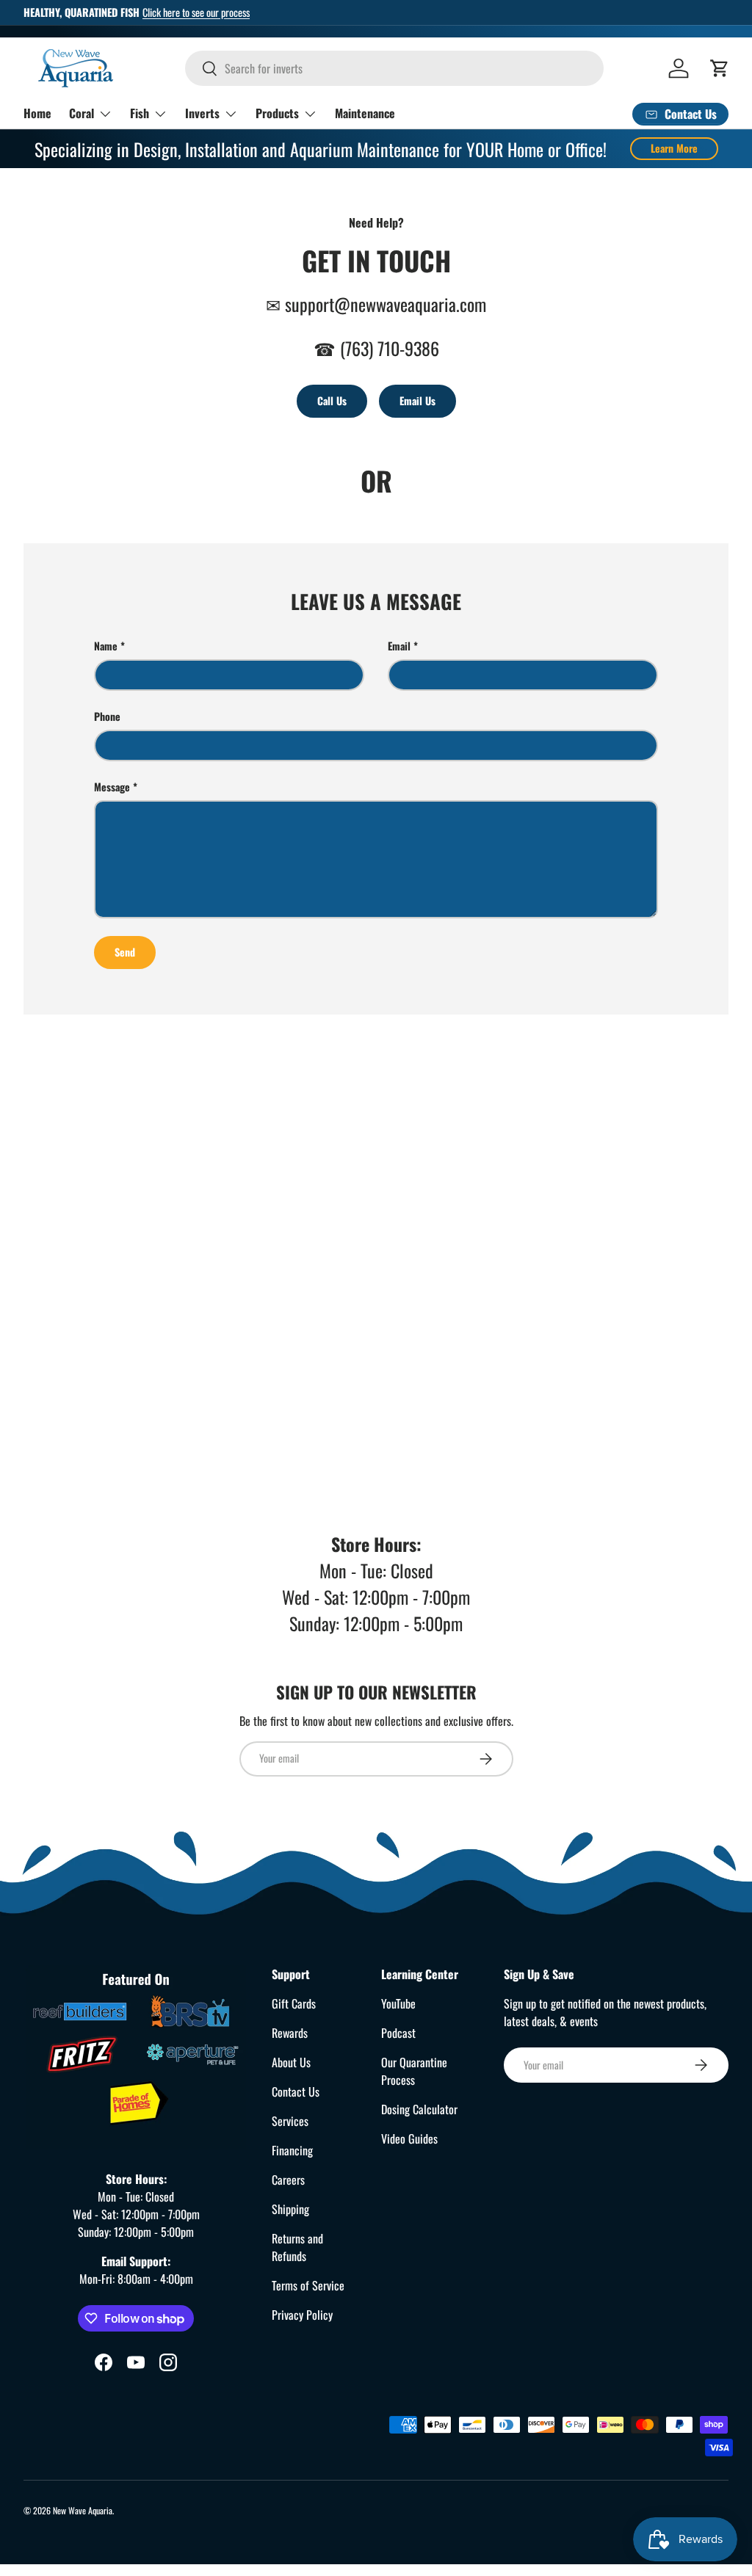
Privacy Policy (302, 2315)
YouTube (398, 2003)
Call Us (332, 400)
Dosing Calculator (419, 2109)
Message (112, 787)
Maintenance (365, 113)
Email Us (417, 400)
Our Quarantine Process (414, 2071)
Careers (288, 2180)
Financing (292, 2150)
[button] (720, 68)
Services (290, 2121)
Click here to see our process (196, 12)
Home (37, 113)
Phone (107, 716)
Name (106, 646)
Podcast (398, 2033)
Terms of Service (308, 2285)
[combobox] (394, 68)
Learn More (674, 148)
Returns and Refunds (297, 2247)
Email (399, 646)
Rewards (290, 2033)
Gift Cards (294, 2003)
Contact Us (296, 2091)
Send (125, 952)
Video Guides (409, 2138)
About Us (291, 2062)
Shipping (290, 2209)
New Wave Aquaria (83, 2510)
